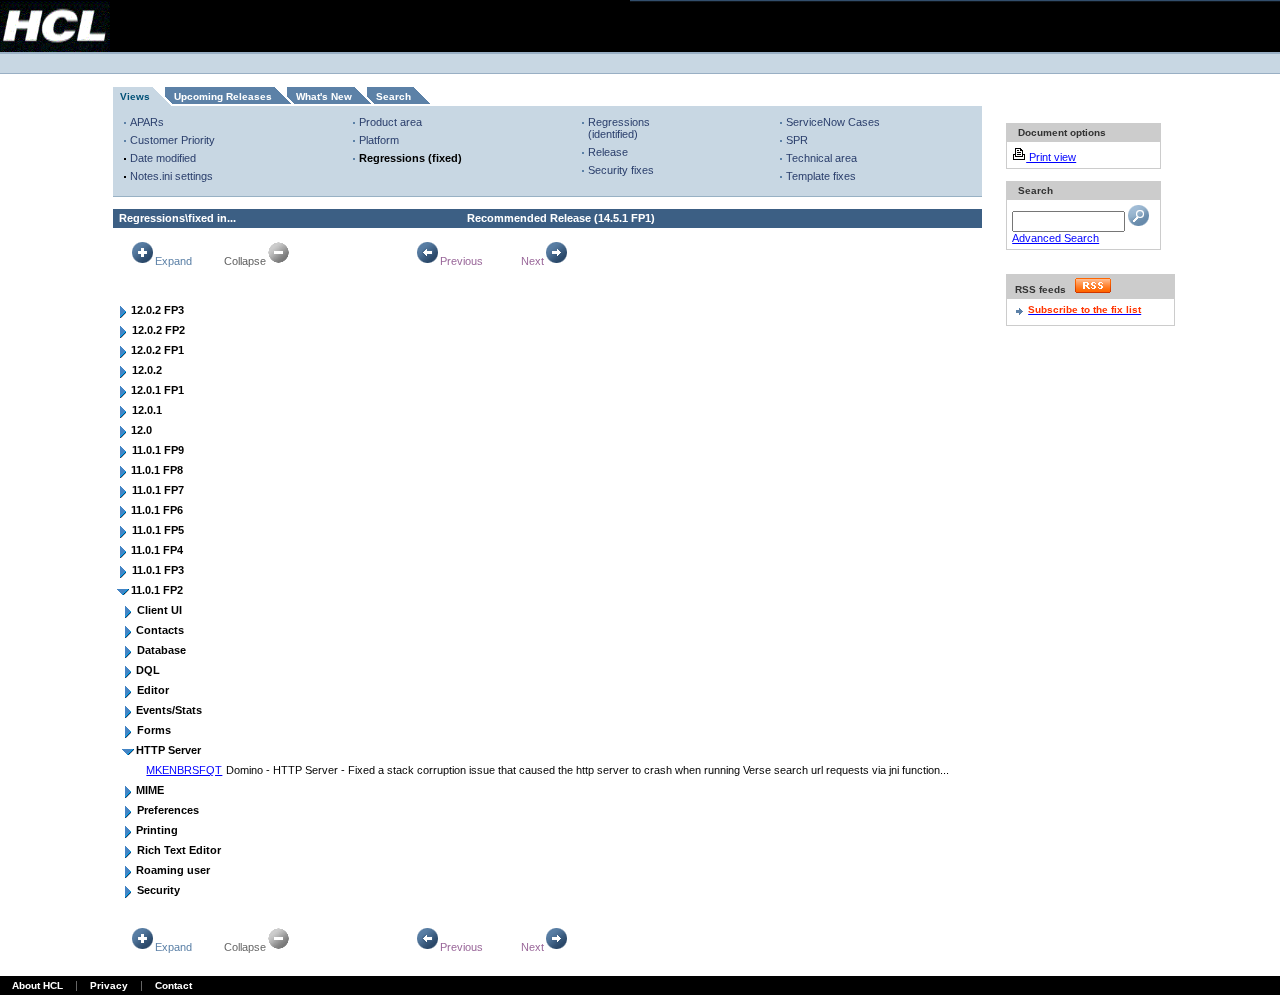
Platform (379, 140)
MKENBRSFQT (184, 770)
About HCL (37, 985)
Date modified (163, 158)
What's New (324, 96)
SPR (797, 140)
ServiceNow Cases (833, 122)
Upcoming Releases (223, 96)
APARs (147, 122)
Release (608, 152)
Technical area (821, 158)
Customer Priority (172, 140)
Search (393, 96)
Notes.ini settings (171, 176)
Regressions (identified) (619, 128)
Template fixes (821, 176)
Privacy (109, 985)
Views (135, 96)
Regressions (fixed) (410, 158)
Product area (390, 122)
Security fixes (621, 170)
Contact (173, 985)
